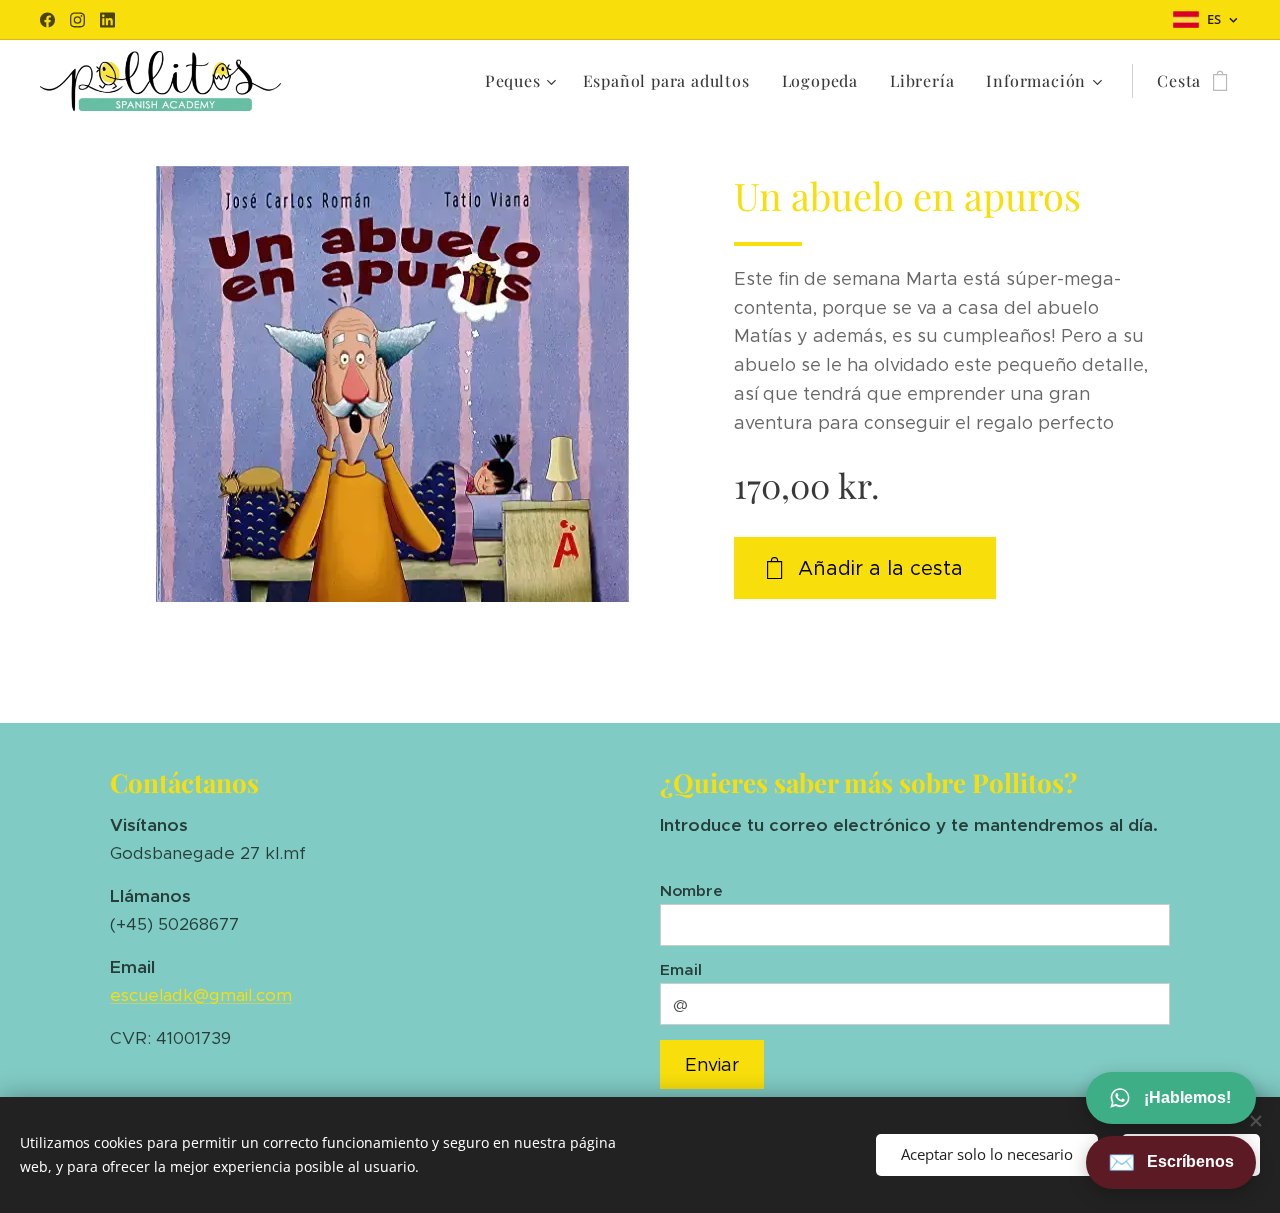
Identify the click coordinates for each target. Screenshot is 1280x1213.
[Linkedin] (107, 20)
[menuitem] (523, 81)
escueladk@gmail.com (201, 995)
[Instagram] (77, 20)
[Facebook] (47, 20)
